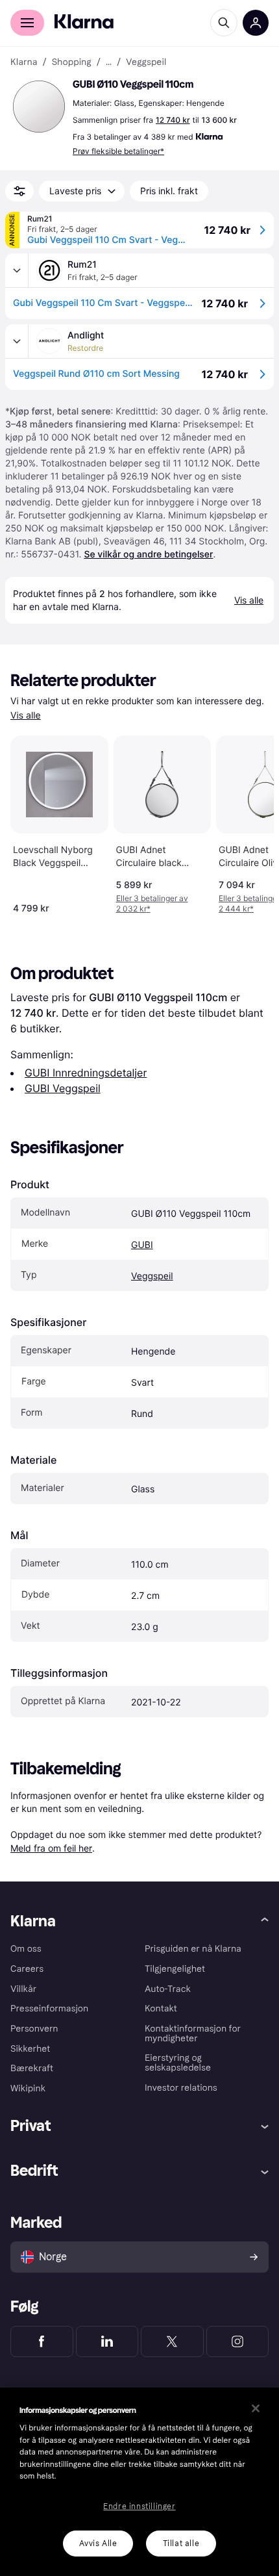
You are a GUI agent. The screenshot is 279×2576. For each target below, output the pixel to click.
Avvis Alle (98, 2544)
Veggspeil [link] (146, 62)
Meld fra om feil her (51, 1848)
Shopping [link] (72, 62)
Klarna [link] (24, 62)
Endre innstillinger (139, 2506)
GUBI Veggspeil (63, 1088)
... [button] (109, 62)
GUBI (142, 1245)
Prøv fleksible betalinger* (118, 151)
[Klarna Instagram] (238, 2341)
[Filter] (19, 191)
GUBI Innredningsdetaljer (86, 1073)
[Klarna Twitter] (172, 2341)
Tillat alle (181, 2544)
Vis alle (26, 716)
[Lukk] (256, 2408)
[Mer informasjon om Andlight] (17, 341)
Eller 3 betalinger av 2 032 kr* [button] (152, 903)
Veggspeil (152, 1276)
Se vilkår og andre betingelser (148, 555)
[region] (139, 2482)
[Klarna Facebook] (42, 2341)
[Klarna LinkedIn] (107, 2341)
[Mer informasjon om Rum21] (17, 270)
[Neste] (250, 822)
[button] (39, 107)
